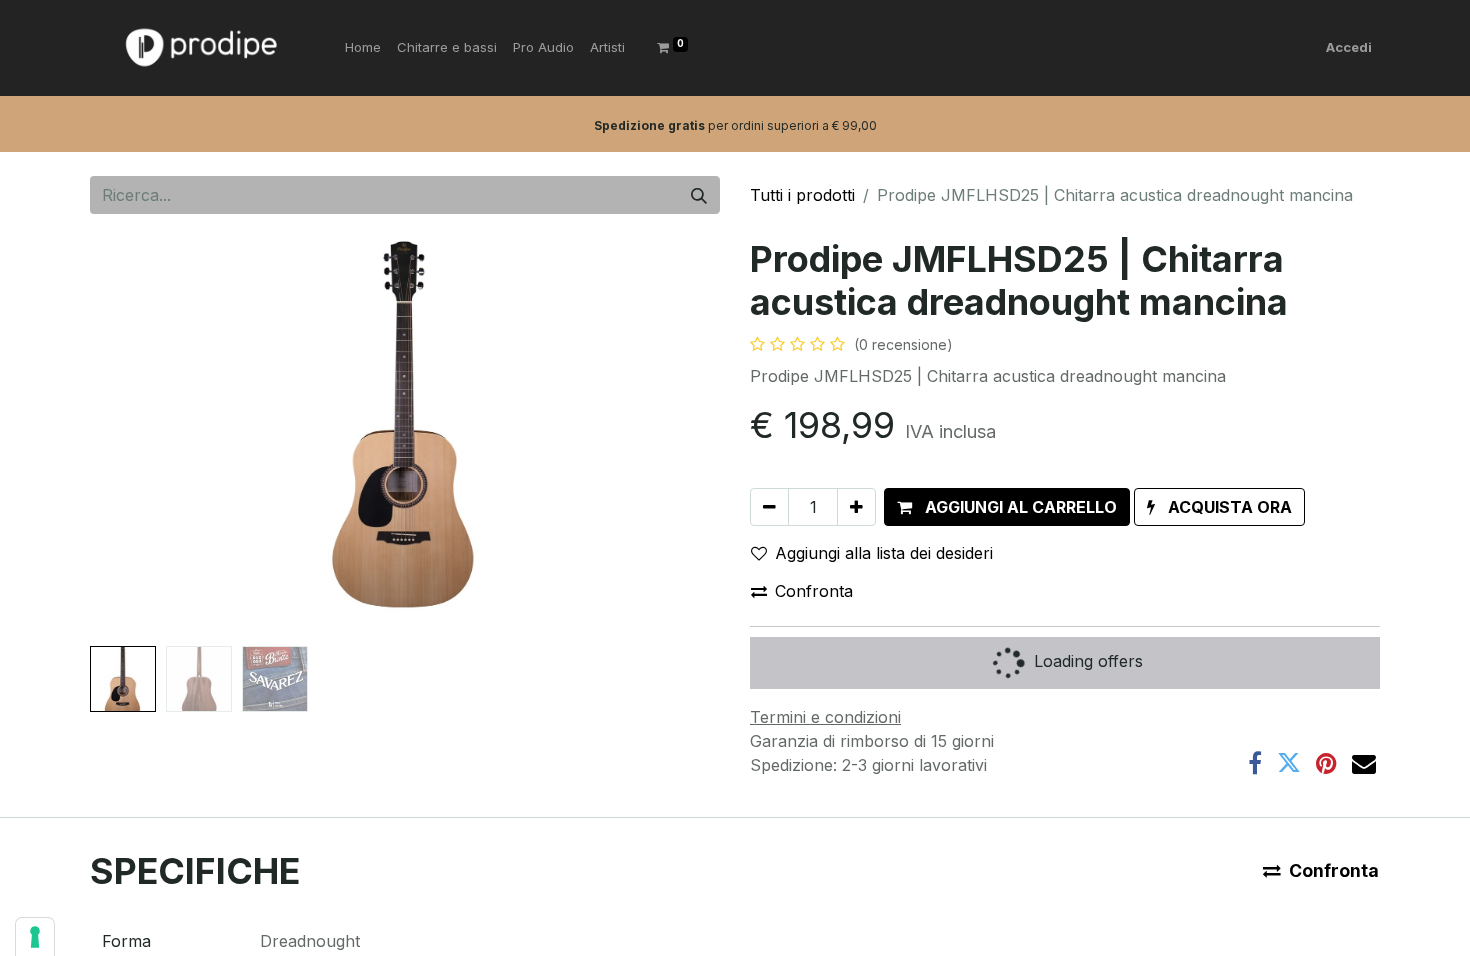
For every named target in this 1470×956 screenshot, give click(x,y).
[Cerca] (699, 195)
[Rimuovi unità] (769, 507)
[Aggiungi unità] (856, 507)
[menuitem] (363, 48)
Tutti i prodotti (802, 195)
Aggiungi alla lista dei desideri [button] (884, 553)
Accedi (1349, 47)
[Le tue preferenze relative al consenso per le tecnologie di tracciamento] (35, 937)
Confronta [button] (814, 591)
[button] (137, 438)
